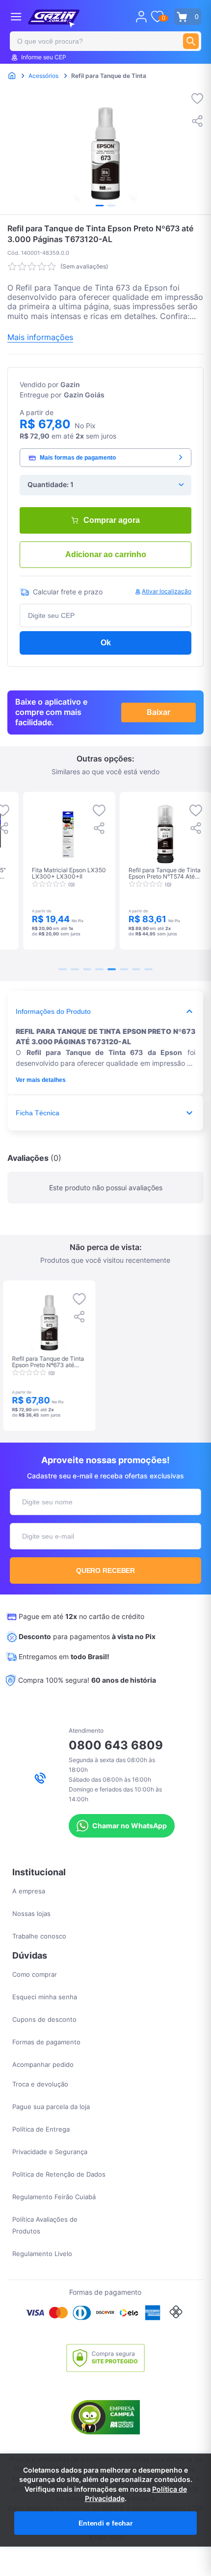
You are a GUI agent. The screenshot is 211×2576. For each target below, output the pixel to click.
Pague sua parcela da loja (51, 2107)
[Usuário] (141, 17)
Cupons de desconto (44, 2019)
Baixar (158, 712)
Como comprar (35, 1974)
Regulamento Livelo (42, 2254)
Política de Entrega (41, 2129)
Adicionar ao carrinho (106, 554)
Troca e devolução (40, 2084)
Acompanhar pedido (43, 2064)
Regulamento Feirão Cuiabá (54, 2197)
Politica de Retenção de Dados (59, 2174)
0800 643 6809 (116, 1745)
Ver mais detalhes (41, 1080)
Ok (106, 643)
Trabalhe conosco (39, 1936)
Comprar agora (112, 520)
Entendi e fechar (105, 2523)
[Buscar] (191, 41)
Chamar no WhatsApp (130, 1826)
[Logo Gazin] (54, 19)
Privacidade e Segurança (50, 2152)
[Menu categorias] (16, 16)
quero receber (106, 1570)
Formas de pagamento (46, 2042)
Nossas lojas (31, 1914)
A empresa (29, 1891)
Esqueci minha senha (45, 1997)
